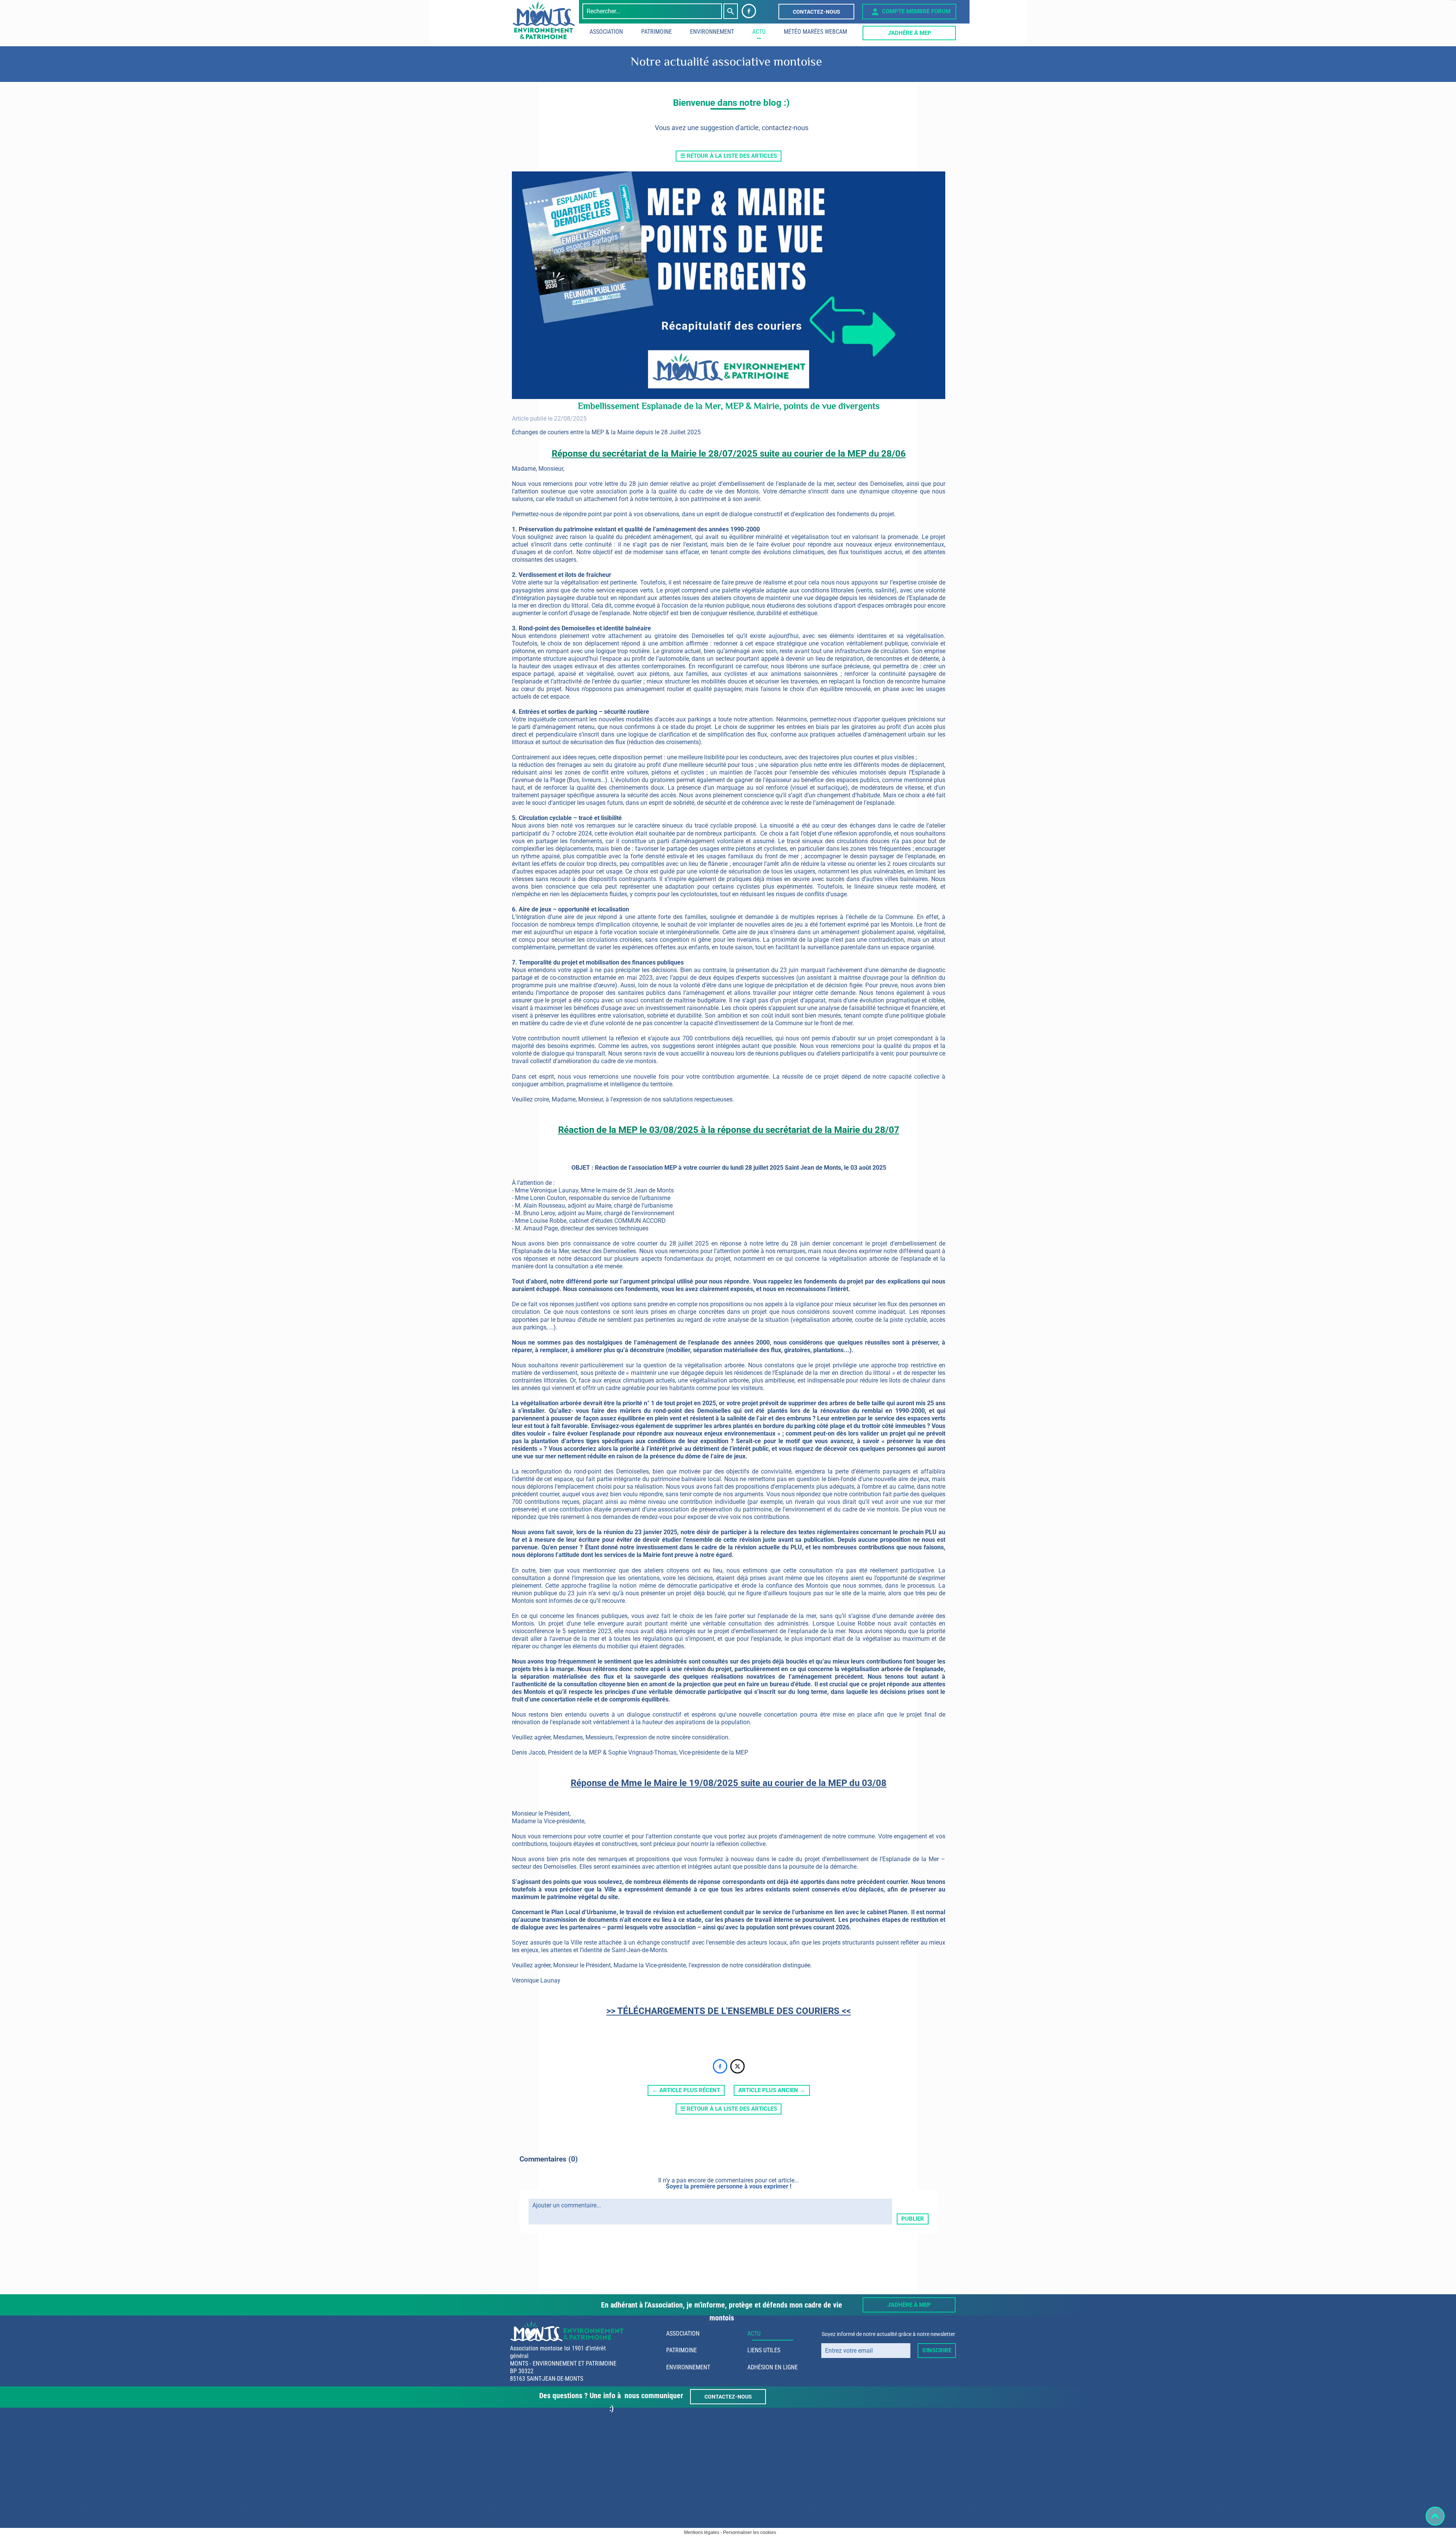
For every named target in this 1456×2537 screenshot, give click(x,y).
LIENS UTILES (764, 2350)
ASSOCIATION (606, 32)
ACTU (759, 32)
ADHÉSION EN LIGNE (773, 2367)
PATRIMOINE (657, 32)
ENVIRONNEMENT (712, 32)
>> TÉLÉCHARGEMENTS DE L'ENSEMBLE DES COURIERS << (729, 2011)
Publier (913, 2219)
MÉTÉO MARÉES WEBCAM (815, 32)
